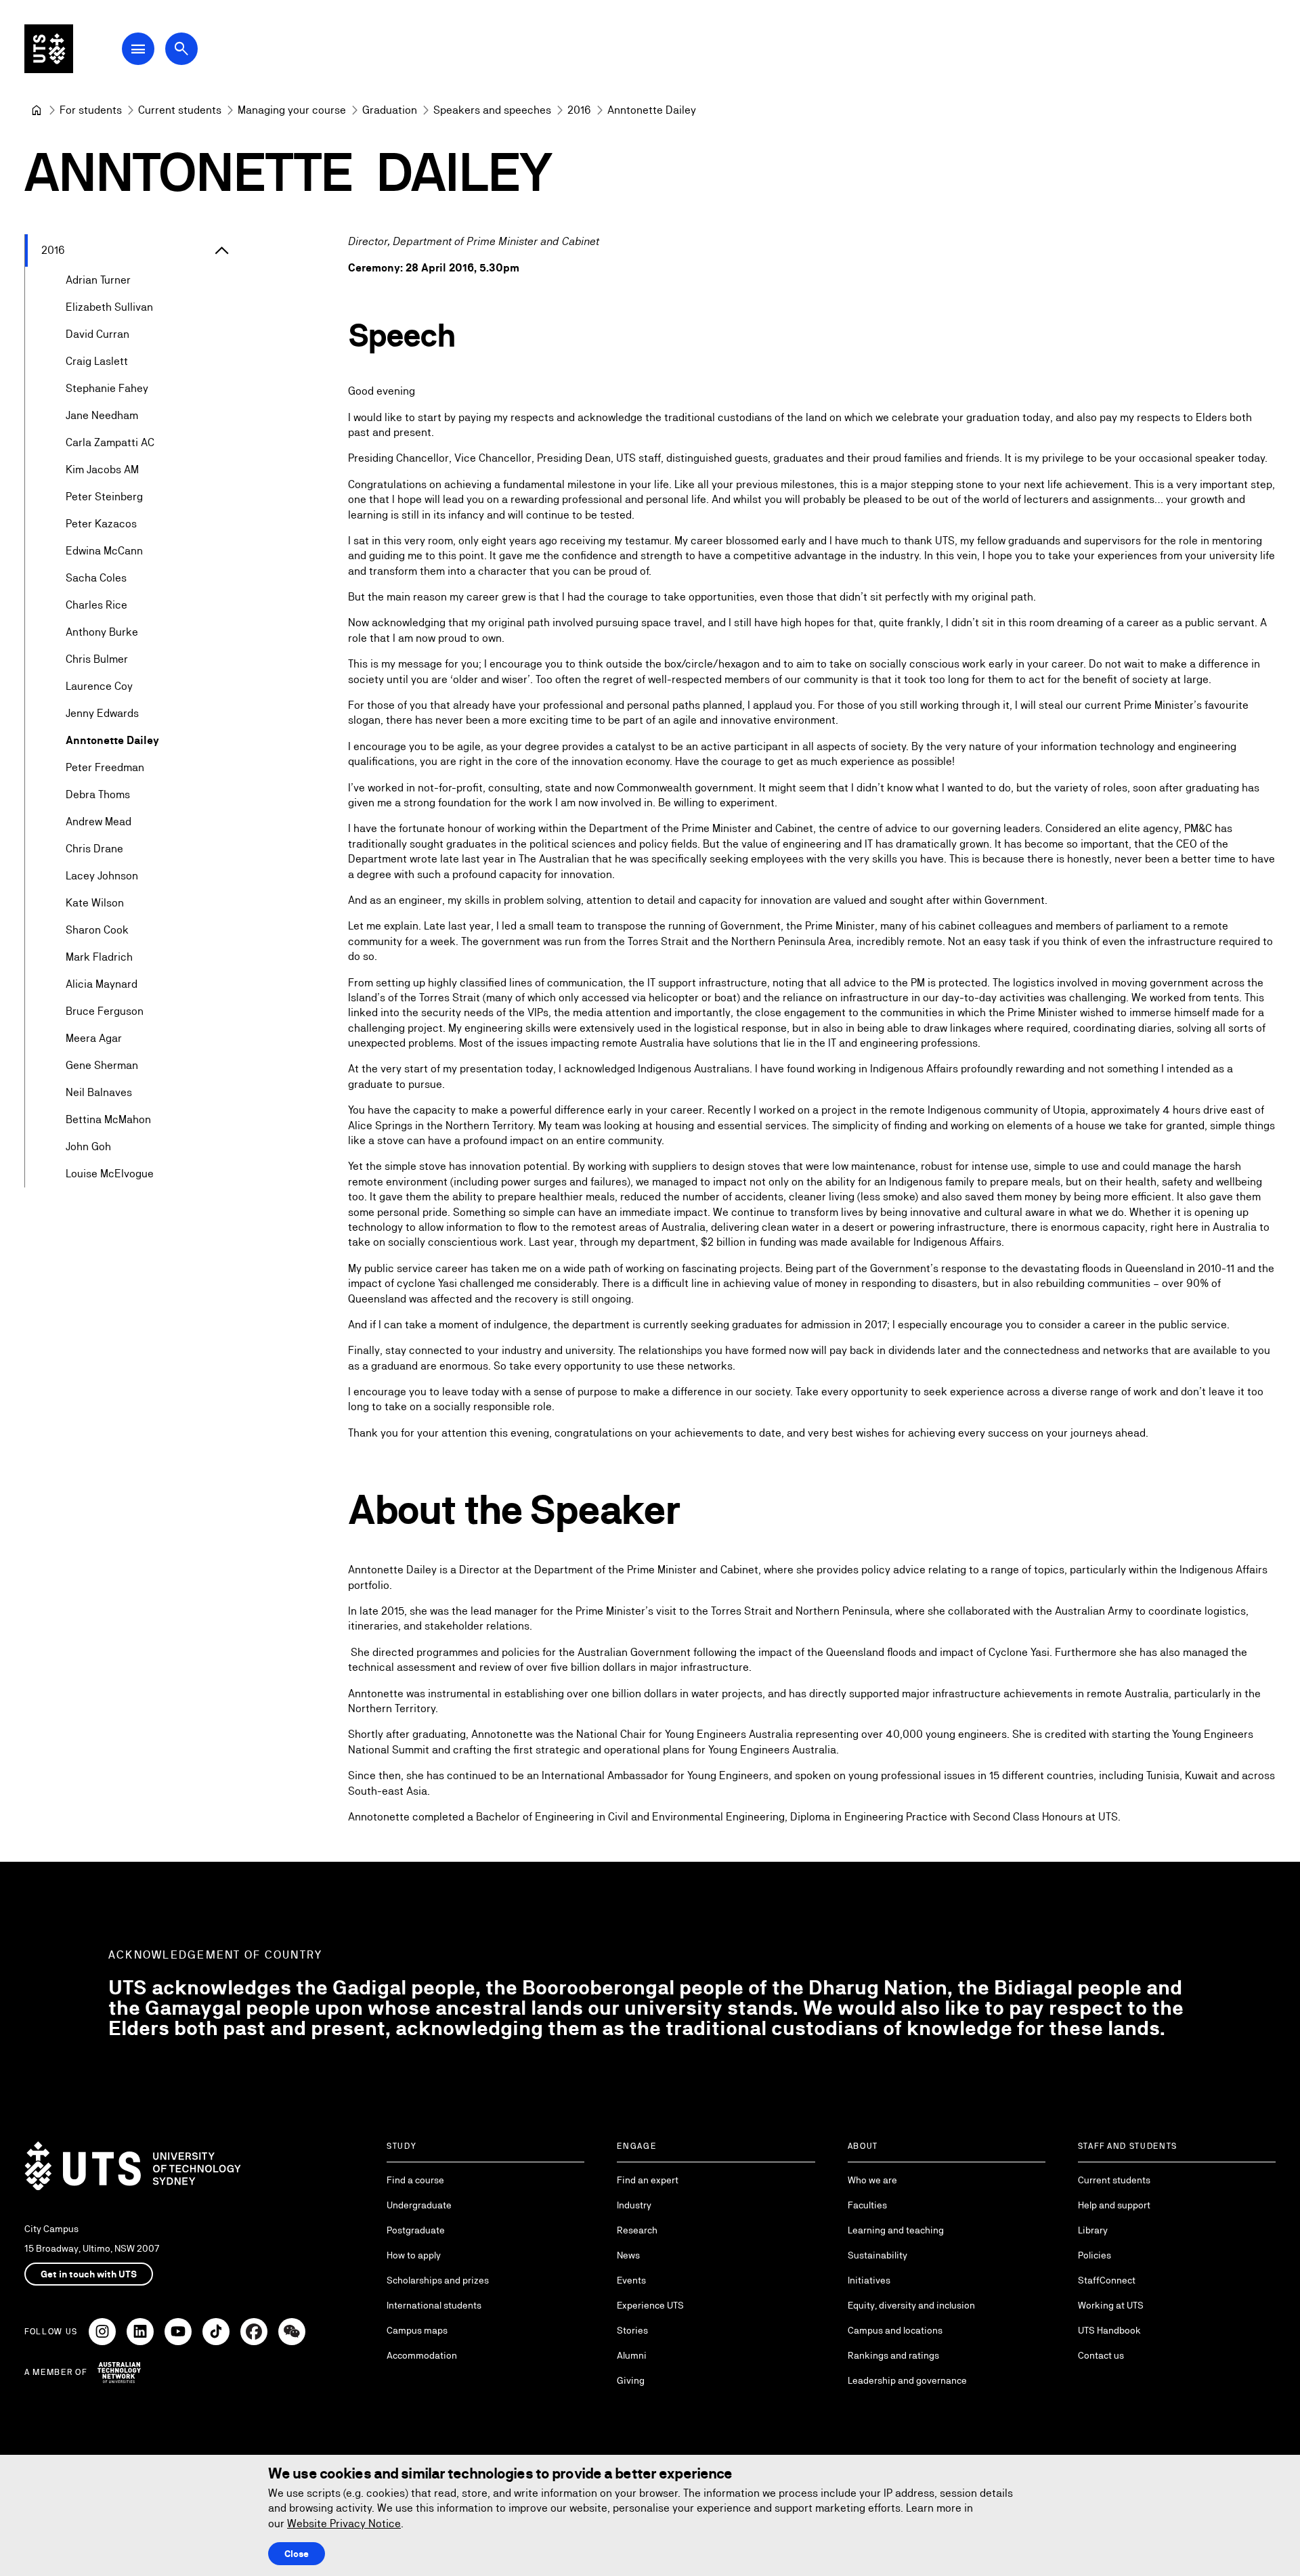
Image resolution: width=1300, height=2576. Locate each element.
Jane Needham (102, 415)
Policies (1095, 2255)
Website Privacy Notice (344, 2524)
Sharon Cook (97, 930)
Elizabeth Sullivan (109, 307)
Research (637, 2230)
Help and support (1114, 2205)
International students (434, 2305)
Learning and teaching (896, 2230)
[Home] (37, 110)
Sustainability (877, 2255)
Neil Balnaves (99, 1092)
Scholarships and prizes (438, 2280)
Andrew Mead (99, 822)
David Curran (97, 334)
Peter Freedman (105, 767)
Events (631, 2280)
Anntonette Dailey (112, 740)
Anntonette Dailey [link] (652, 110)
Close (297, 2554)
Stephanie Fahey (107, 388)
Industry (634, 2205)
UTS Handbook (1109, 2330)
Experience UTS (650, 2305)
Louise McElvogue (110, 1174)
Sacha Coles (96, 578)
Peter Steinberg (104, 497)
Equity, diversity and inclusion (911, 2305)
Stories (632, 2330)
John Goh (88, 1147)
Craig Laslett (97, 361)
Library (1093, 2230)
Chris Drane (94, 849)
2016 (53, 250)
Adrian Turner (98, 280)
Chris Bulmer (97, 659)
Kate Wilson (95, 903)
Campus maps (417, 2330)
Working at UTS (1111, 2305)
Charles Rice (96, 605)
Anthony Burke (102, 632)
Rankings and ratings (893, 2355)
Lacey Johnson (102, 876)
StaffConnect (1107, 2280)
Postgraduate (416, 2230)
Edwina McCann (104, 551)
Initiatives (869, 2280)
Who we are (872, 2180)
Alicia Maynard (102, 984)
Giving (631, 2380)
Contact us (1101, 2355)
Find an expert (648, 2180)
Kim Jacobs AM (102, 470)
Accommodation (422, 2355)
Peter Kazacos (101, 524)
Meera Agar (94, 1038)
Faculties (867, 2205)
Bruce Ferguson (105, 1011)
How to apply (414, 2255)
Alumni (632, 2355)
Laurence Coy (99, 686)
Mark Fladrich (99, 957)
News (628, 2255)
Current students (1114, 2180)
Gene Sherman (102, 1065)
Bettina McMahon (108, 1119)
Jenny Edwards (102, 713)
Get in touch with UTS (89, 2274)
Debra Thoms (98, 794)
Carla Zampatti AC (110, 442)
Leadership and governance (907, 2380)
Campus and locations (895, 2330)
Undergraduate (419, 2205)
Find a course (415, 2180)
